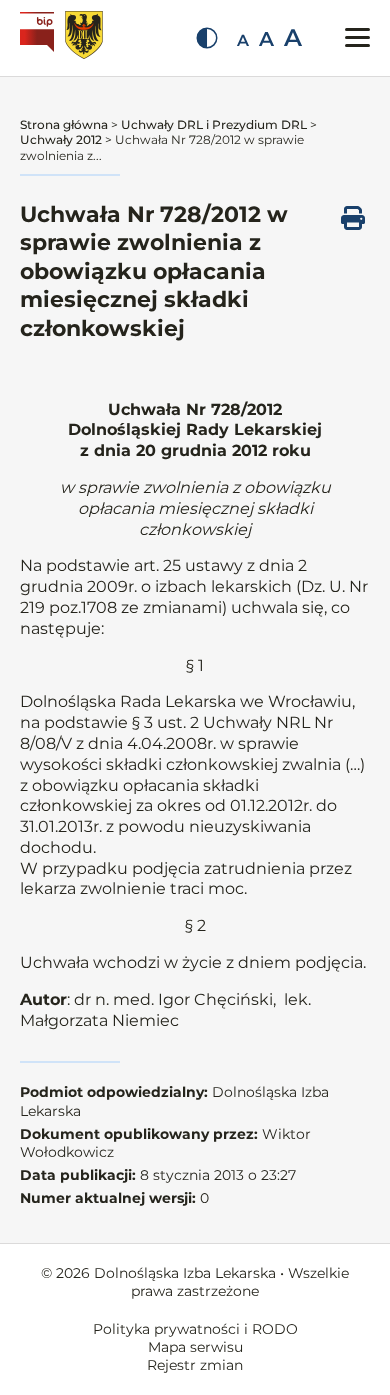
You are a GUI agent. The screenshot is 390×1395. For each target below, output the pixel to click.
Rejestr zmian (195, 1365)
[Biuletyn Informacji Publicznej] (39, 38)
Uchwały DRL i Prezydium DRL (214, 124)
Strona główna (64, 124)
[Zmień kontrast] (207, 38)
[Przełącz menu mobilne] (357, 37)
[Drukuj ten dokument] (353, 218)
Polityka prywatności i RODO (195, 1329)
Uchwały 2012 (61, 139)
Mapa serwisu (195, 1347)
